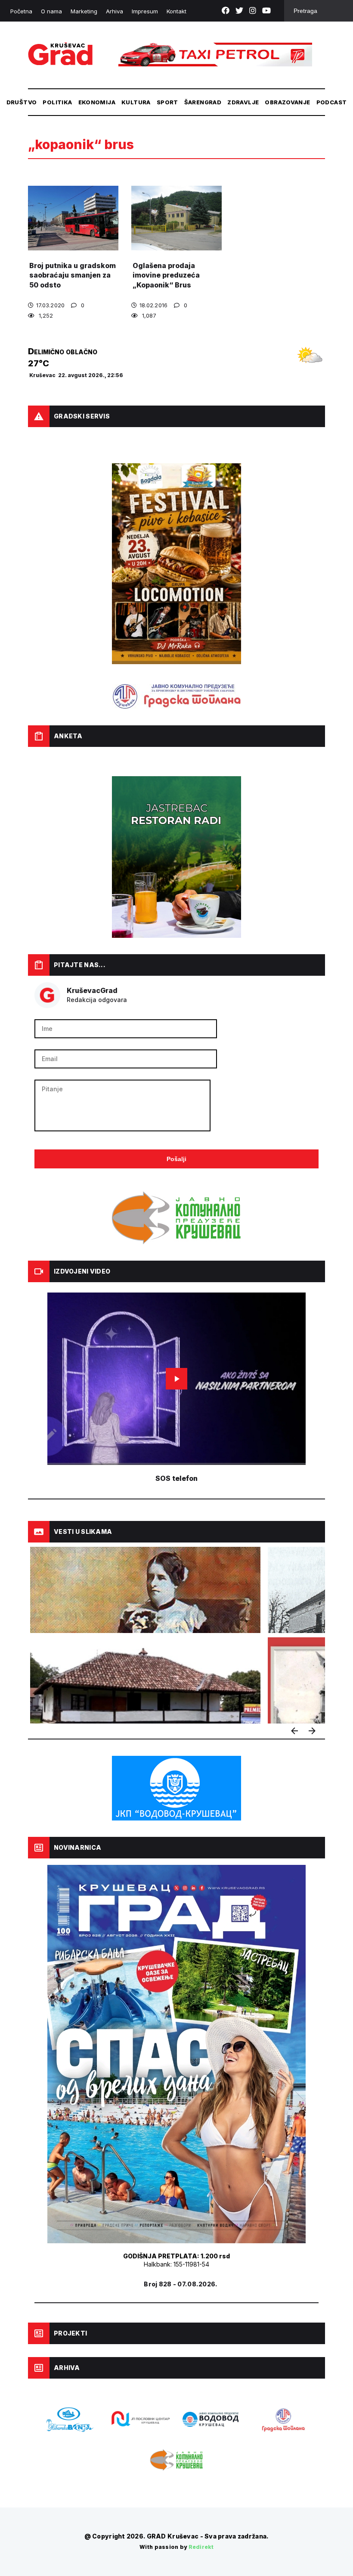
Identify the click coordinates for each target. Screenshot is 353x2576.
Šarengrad (203, 102)
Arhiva (115, 11)
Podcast (332, 102)
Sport (167, 102)
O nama (51, 11)
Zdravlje (243, 102)
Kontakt (176, 11)
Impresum (145, 11)
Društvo (22, 102)
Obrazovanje (287, 102)
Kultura (136, 102)
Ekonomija (97, 102)
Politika (57, 102)
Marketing (84, 11)
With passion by (176, 2547)
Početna (21, 11)
